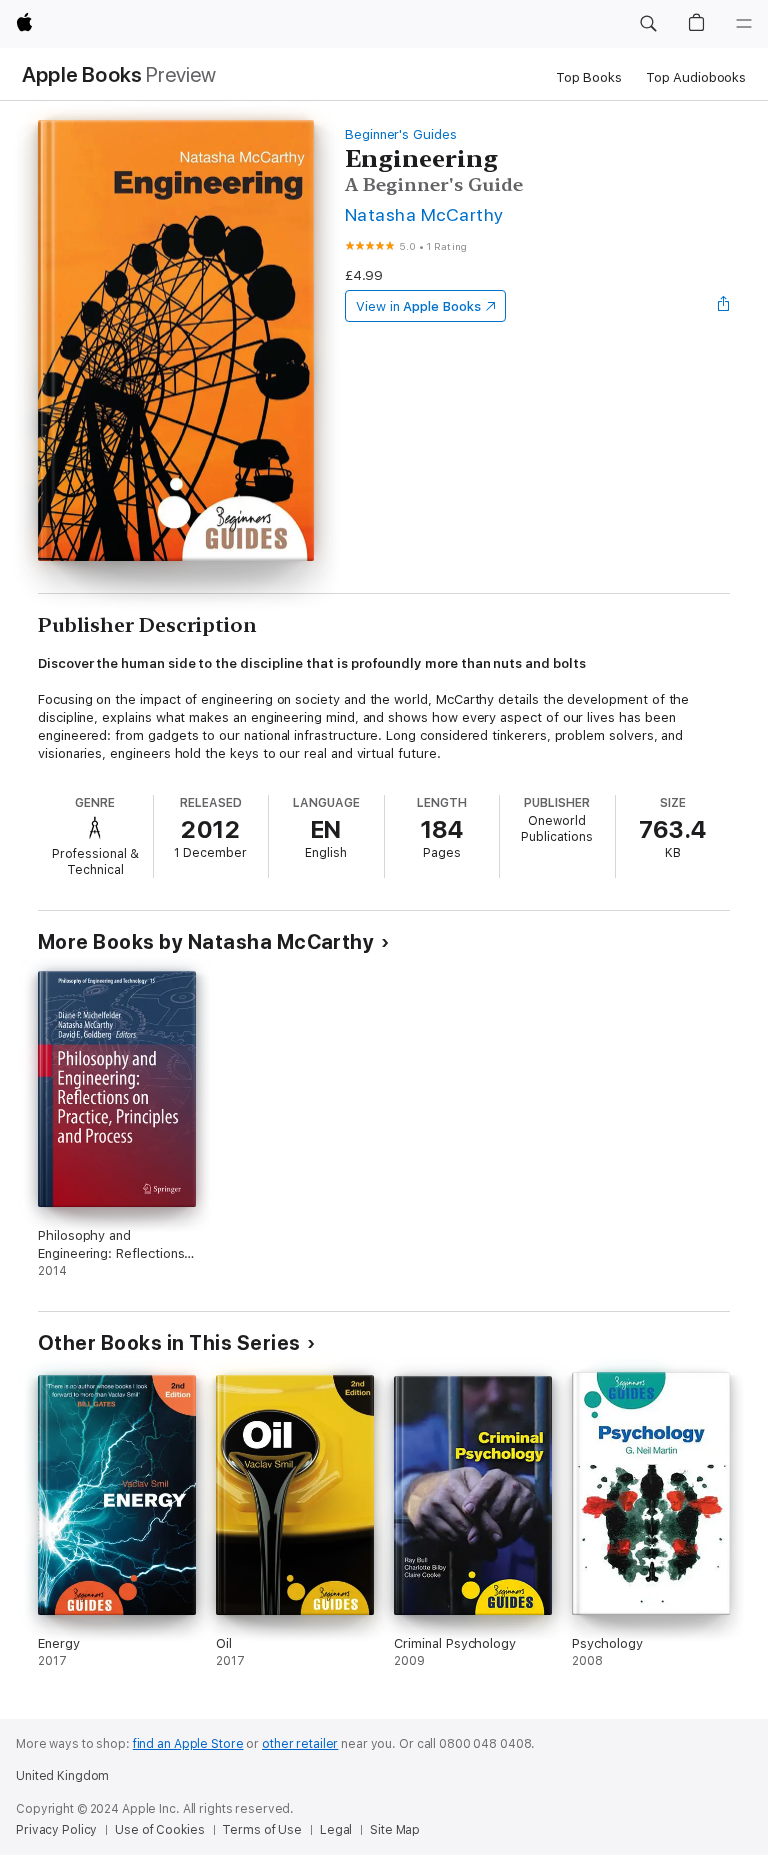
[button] (648, 24)
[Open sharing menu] (724, 306)
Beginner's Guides (401, 134)
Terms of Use (262, 1830)
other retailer (300, 1744)
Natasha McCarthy (424, 214)
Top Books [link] (589, 77)
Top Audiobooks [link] (696, 77)
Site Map (395, 1830)
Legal (336, 1830)
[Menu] (744, 24)
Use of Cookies (159, 1830)
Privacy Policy (56, 1830)
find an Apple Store (188, 1744)
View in (418, 306)
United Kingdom (62, 1776)
